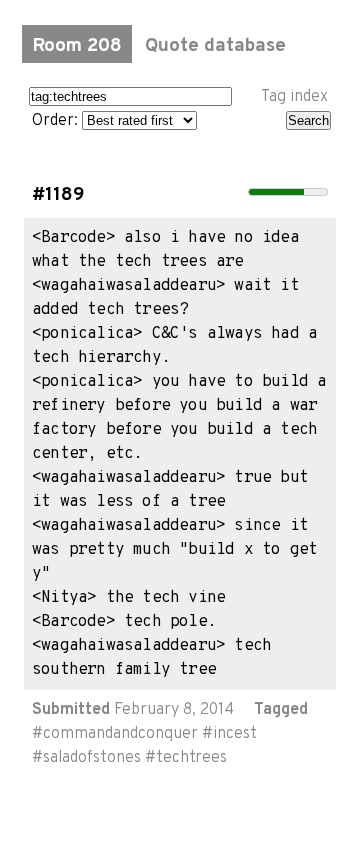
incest (235, 734)
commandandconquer (120, 734)
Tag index (294, 97)
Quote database (215, 46)
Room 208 (77, 46)
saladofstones (92, 758)
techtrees (191, 758)
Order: (57, 121)
